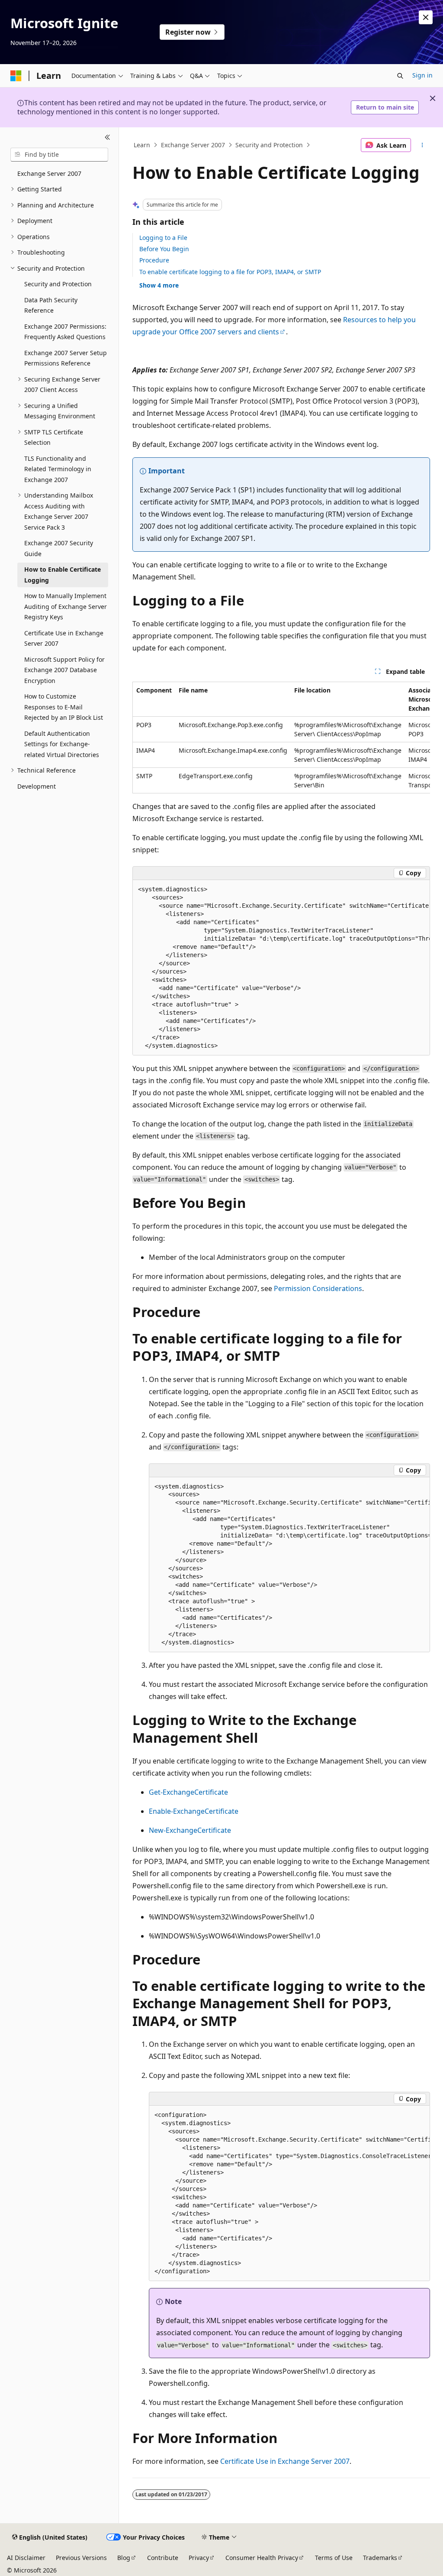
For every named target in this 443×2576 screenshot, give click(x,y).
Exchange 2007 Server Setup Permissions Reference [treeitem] (66, 358)
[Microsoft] (16, 76)
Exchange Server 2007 (193, 145)
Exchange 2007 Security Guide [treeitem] (59, 548)
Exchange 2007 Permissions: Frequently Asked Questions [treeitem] (65, 332)
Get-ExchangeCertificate (188, 1792)
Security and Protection (269, 145)
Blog (124, 2558)
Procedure (154, 260)
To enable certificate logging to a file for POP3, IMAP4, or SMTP (230, 272)
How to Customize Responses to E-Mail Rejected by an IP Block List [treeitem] (64, 707)
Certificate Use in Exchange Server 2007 (285, 2461)
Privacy (199, 2558)
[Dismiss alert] (426, 17)
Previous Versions (81, 2558)
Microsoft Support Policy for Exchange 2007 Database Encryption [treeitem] (64, 670)
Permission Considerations (318, 1288)
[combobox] (59, 155)
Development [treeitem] (37, 786)
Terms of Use (334, 2558)
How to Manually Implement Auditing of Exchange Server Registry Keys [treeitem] (66, 606)
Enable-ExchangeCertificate (194, 1811)
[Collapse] (108, 138)
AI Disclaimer (26, 2558)
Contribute (163, 2558)
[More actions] (422, 145)
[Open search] (400, 76)
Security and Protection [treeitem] (58, 284)
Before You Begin (164, 249)
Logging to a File (163, 238)
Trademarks (380, 2558)
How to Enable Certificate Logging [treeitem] (63, 575)
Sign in (422, 75)
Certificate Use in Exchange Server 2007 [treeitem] (64, 638)
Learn (142, 145)
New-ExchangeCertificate (190, 1830)
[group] (281, 738)
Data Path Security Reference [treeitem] (51, 305)
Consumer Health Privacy (262, 2558)
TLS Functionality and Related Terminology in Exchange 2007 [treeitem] (58, 469)
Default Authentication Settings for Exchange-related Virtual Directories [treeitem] (62, 744)
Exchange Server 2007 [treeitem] (49, 173)
